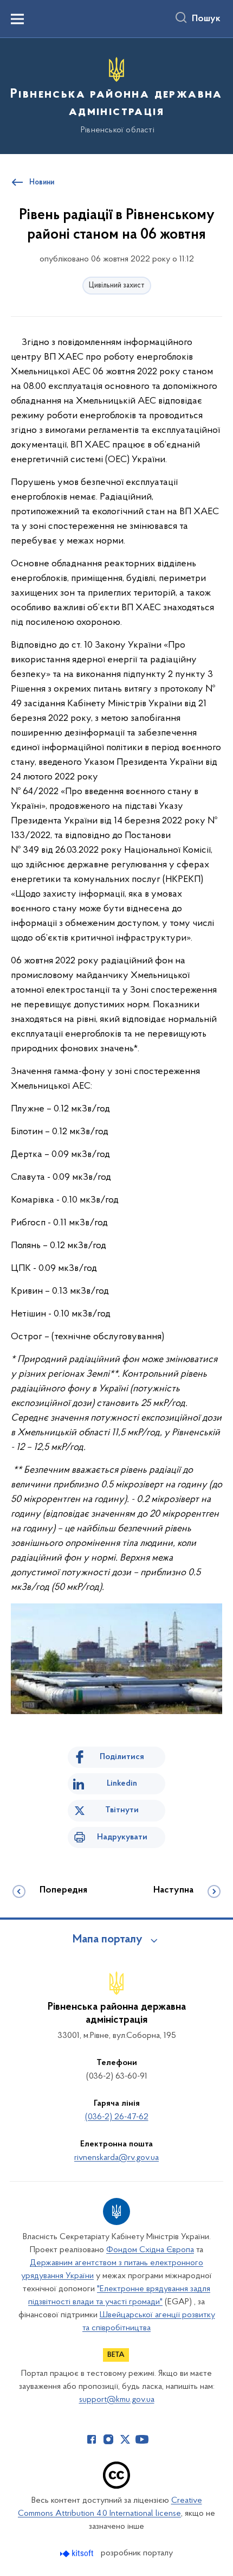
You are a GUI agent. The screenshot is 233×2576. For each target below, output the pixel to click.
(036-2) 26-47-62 (117, 2117)
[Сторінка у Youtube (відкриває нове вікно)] (142, 2439)
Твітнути (122, 1810)
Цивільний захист (117, 286)
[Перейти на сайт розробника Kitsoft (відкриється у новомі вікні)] (78, 2553)
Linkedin (122, 1784)
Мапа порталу (108, 1940)
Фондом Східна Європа (150, 2250)
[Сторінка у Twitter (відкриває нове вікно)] (125, 2439)
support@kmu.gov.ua (117, 2400)
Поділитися (122, 1757)
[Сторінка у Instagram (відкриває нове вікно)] (108, 2439)
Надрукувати (122, 1837)
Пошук (206, 19)
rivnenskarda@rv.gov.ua (116, 2158)
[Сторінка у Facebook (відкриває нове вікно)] (92, 2439)
